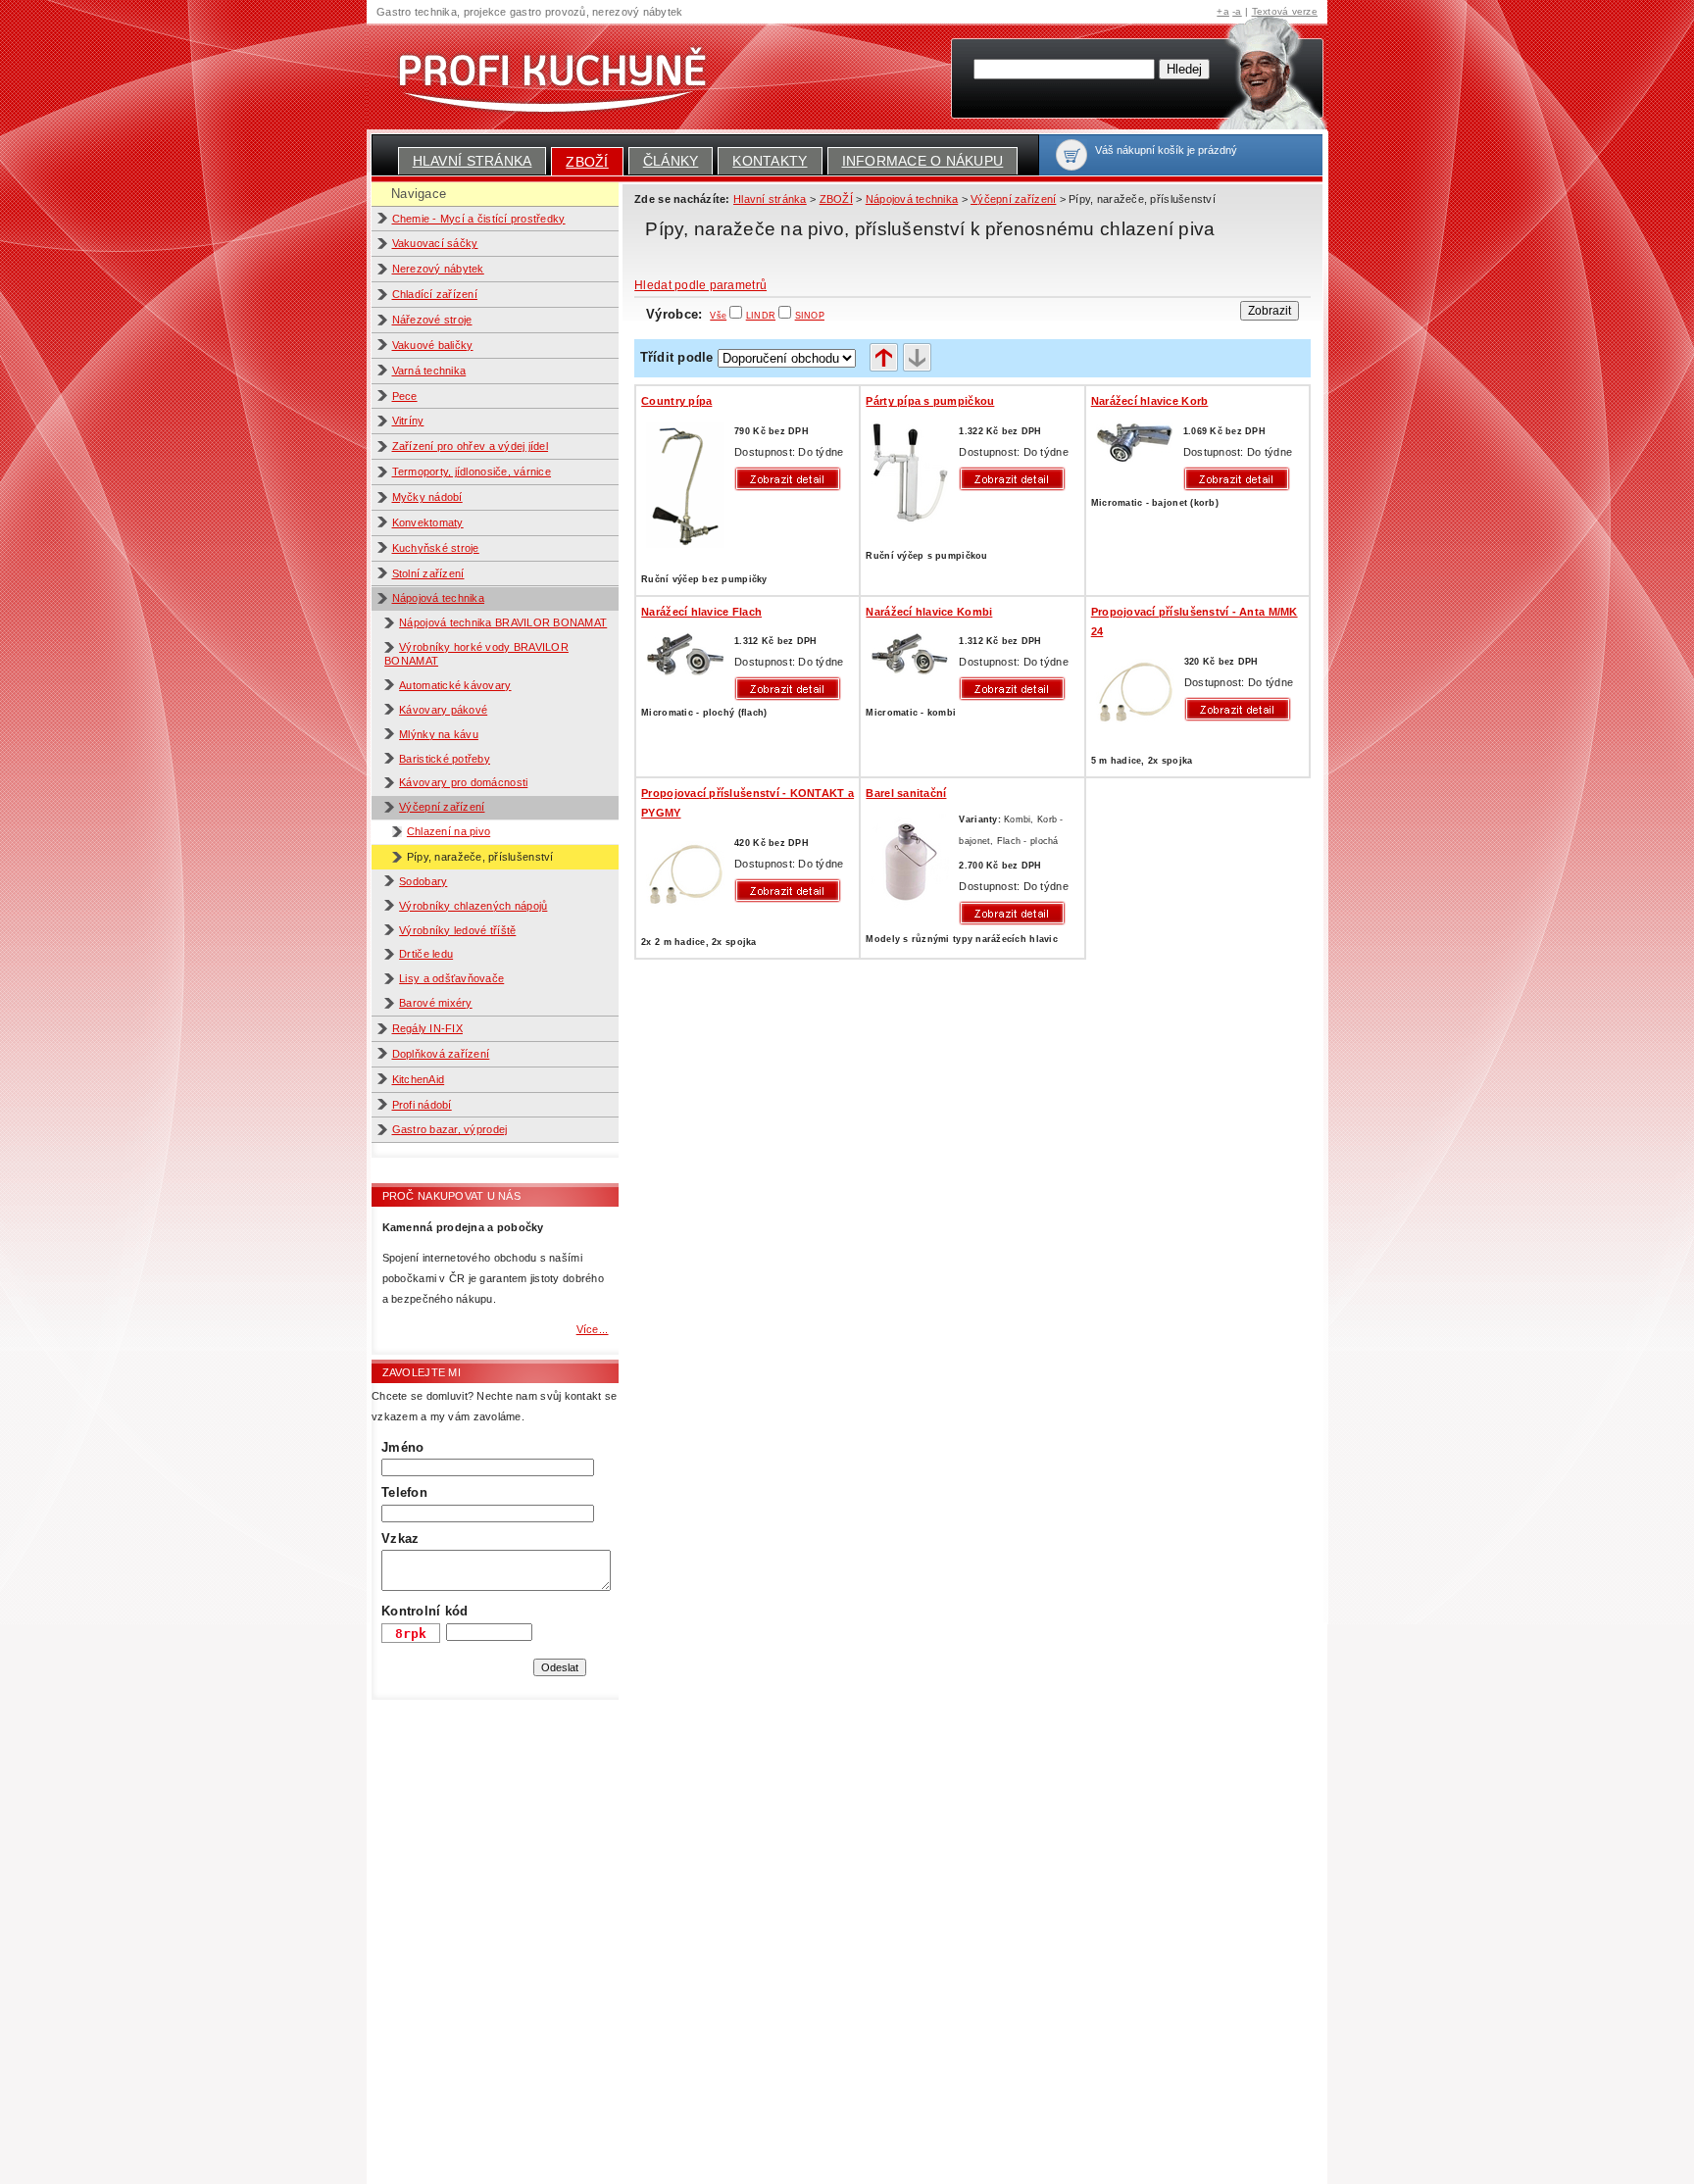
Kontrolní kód (424, 1611)
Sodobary (423, 881)
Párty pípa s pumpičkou (930, 401)
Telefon (404, 1492)
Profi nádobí (422, 1105)
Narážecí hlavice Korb (1150, 401)
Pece (405, 396)
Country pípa (676, 401)
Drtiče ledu (426, 954)
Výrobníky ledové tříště (457, 930)
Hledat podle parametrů (700, 285)
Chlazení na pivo (448, 831)
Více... (593, 1329)
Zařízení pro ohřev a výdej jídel (471, 446)
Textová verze (1285, 11)
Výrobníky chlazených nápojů (473, 906)
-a (1237, 11)
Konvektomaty (428, 522)
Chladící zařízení (435, 294)
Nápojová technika (439, 598)
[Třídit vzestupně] (884, 358)
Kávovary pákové (443, 710)
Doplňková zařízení (441, 1054)
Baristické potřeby (445, 759)
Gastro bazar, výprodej (450, 1129)
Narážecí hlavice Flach (701, 612)
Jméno (402, 1447)
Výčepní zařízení (442, 807)
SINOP (810, 316)
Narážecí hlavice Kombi (929, 612)
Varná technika (429, 371)
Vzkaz (400, 1539)
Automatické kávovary (455, 685)
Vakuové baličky (433, 345)
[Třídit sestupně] (917, 358)
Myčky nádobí (427, 497)
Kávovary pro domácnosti (463, 782)
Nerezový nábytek (438, 269)
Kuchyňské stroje (436, 548)
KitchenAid (419, 1079)
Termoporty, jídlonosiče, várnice (472, 472)
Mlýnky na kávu (439, 734)
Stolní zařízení (428, 573)
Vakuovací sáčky (435, 243)
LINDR (761, 316)
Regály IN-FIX (427, 1028)
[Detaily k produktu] (792, 479)
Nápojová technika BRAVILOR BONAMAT (503, 622)
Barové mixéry (435, 1003)
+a (1223, 11)
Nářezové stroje (432, 320)
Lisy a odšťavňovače (451, 978)
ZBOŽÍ (587, 162)
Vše (718, 316)
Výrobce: (686, 314)
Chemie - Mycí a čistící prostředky (479, 219)
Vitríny (408, 421)
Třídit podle (677, 357)
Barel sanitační (906, 793)
